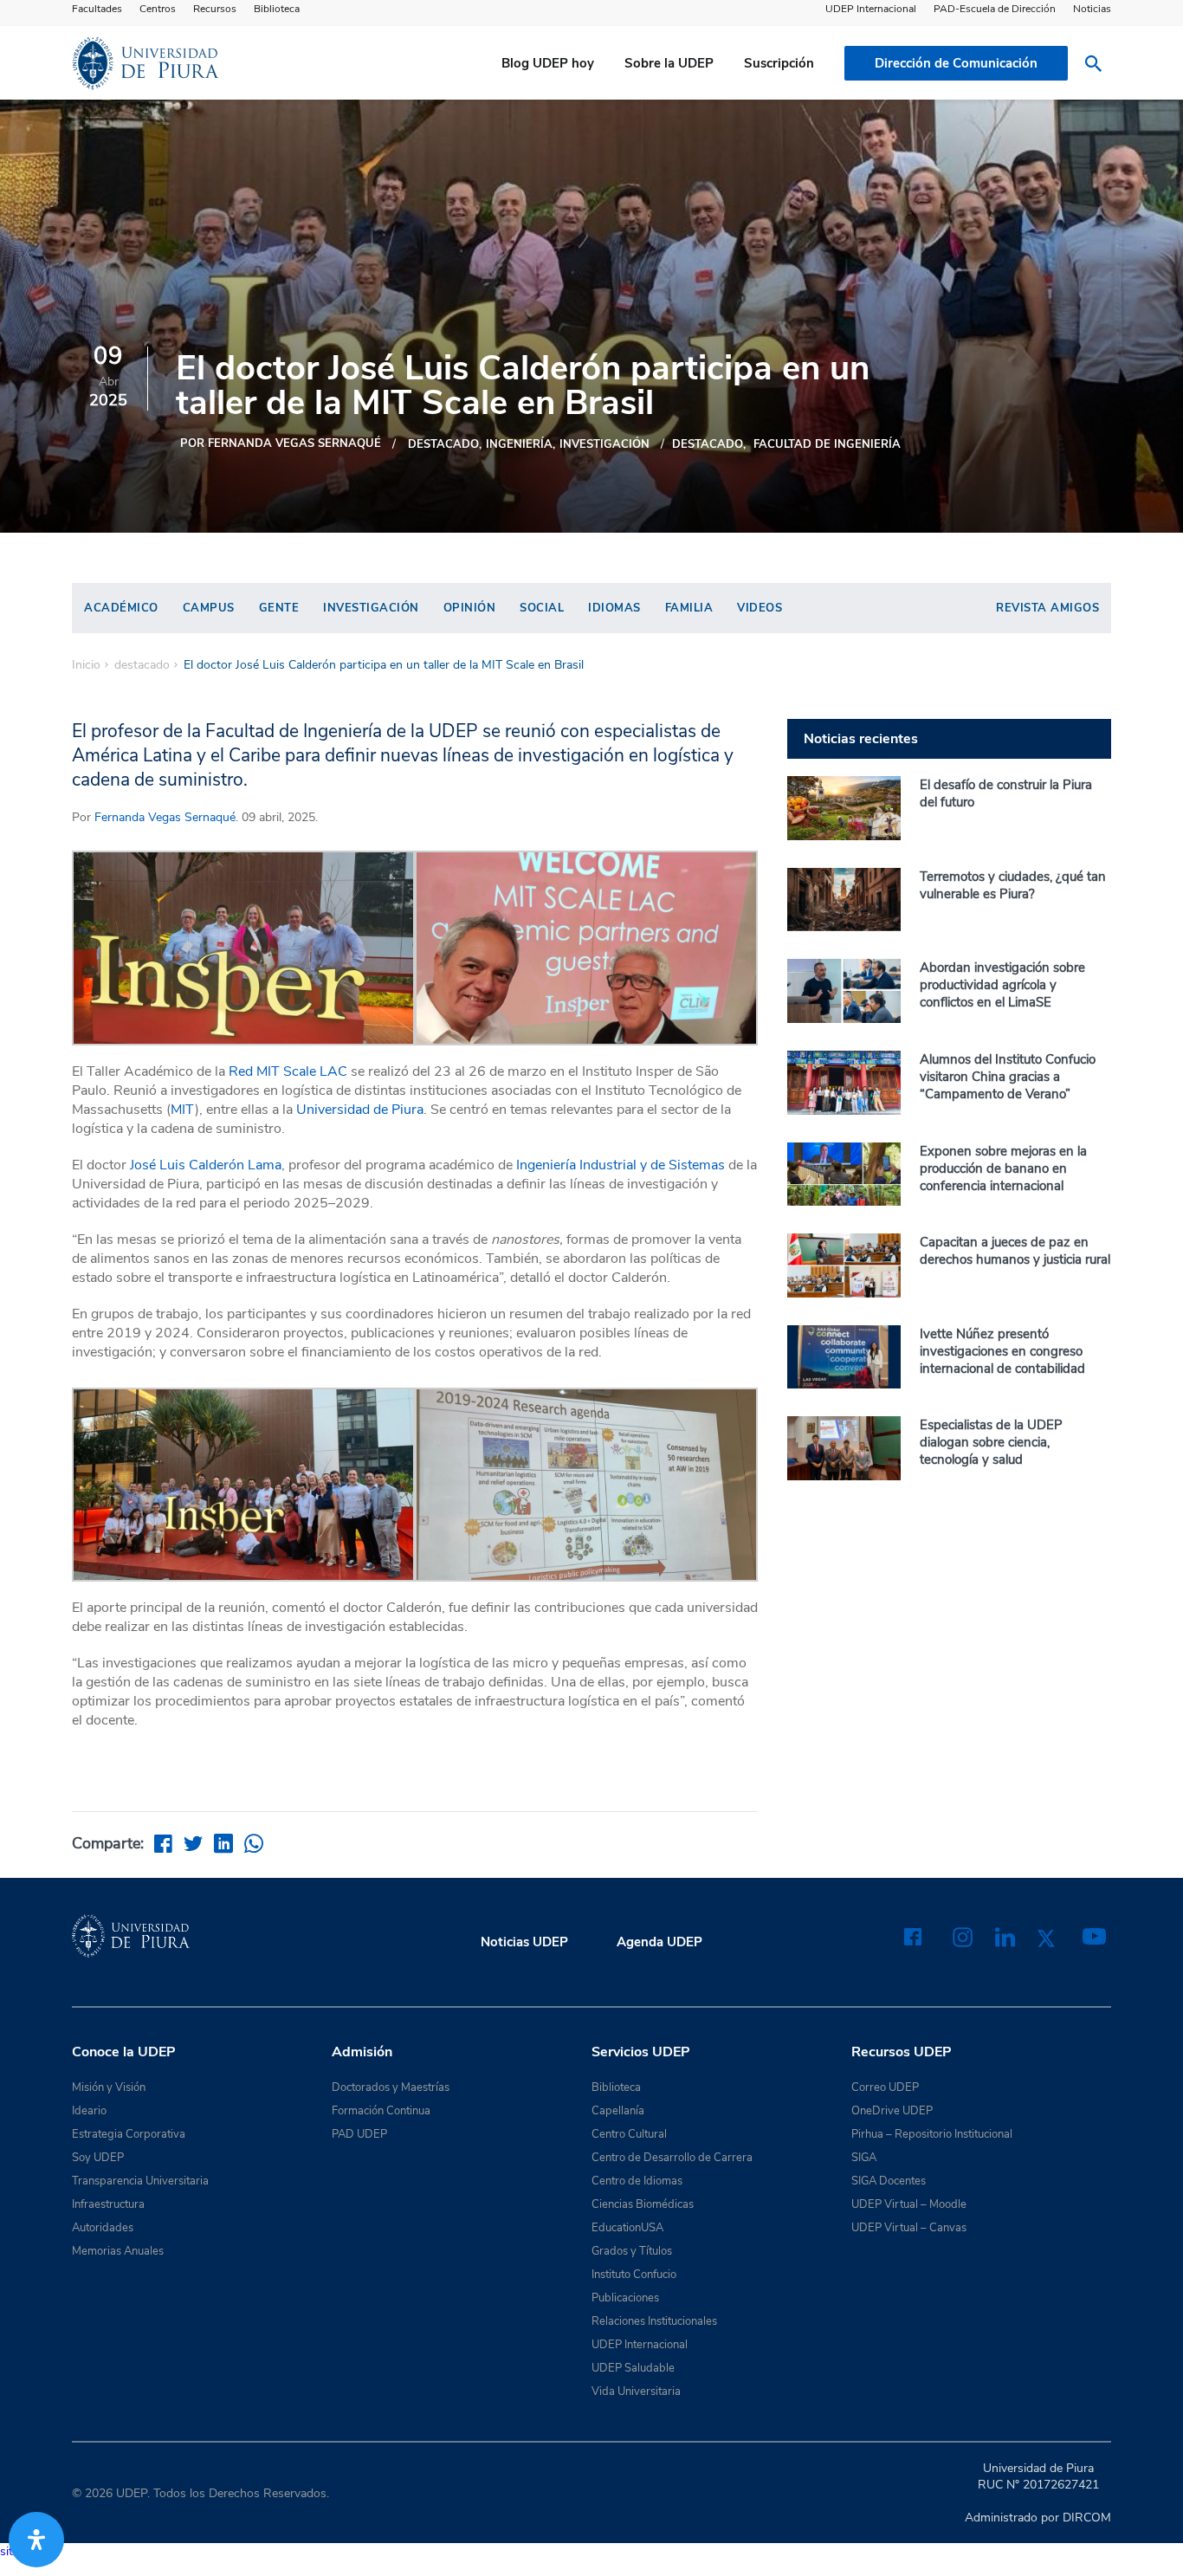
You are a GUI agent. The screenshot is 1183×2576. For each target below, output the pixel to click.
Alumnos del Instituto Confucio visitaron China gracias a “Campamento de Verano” (1008, 1077)
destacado (443, 444)
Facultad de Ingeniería (827, 444)
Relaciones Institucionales (654, 2321)
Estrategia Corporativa (129, 2134)
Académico (121, 608)
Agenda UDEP (659, 1942)
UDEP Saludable (633, 2368)
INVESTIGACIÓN (604, 444)
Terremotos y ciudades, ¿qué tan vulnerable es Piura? (1013, 885)
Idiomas (614, 608)
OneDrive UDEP (892, 2111)
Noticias (1092, 9)
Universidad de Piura (360, 1110)
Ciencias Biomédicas (643, 2204)
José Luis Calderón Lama (206, 1165)
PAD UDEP (359, 2134)
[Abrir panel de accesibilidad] (36, 2540)
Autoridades (103, 2228)
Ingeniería (519, 444)
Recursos (215, 9)
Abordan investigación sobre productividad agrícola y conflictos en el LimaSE (1002, 985)
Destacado (708, 444)
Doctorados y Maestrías (391, 2087)
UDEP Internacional (871, 9)
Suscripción (779, 63)
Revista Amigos (1047, 608)
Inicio (86, 665)
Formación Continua (381, 2111)
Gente (279, 608)
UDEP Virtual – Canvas (909, 2228)
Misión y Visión (109, 2087)
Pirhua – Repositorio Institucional (932, 2134)
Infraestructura (108, 2204)
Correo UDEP (885, 2087)
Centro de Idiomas (637, 2181)
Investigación (371, 608)
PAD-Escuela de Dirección (995, 9)
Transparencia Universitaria (140, 2181)
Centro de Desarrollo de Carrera (672, 2158)
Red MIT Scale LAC (288, 1071)
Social (542, 608)
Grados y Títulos (632, 2251)
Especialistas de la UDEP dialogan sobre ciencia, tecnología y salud (991, 1442)
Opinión (470, 608)
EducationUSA (627, 2228)
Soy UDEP (98, 2158)
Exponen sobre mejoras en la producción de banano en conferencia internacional (1003, 1168)
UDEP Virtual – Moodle (909, 2204)
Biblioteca (277, 9)
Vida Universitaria (636, 2392)
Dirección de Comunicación (956, 63)
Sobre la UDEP (669, 63)
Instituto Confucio (634, 2275)
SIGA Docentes (889, 2181)
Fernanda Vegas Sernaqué (165, 817)
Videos (760, 608)
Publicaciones (625, 2298)
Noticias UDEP (524, 1942)
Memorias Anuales (118, 2251)
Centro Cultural (629, 2134)
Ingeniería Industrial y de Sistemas (621, 1165)
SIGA (864, 2158)
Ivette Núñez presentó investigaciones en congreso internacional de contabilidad (1002, 1351)
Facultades (97, 9)
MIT (183, 1110)
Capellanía (618, 2111)
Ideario (89, 2111)
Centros (158, 9)
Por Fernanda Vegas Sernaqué (281, 443)
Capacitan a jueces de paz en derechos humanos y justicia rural (1015, 1251)
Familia (689, 608)
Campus (209, 608)
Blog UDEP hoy (548, 63)
